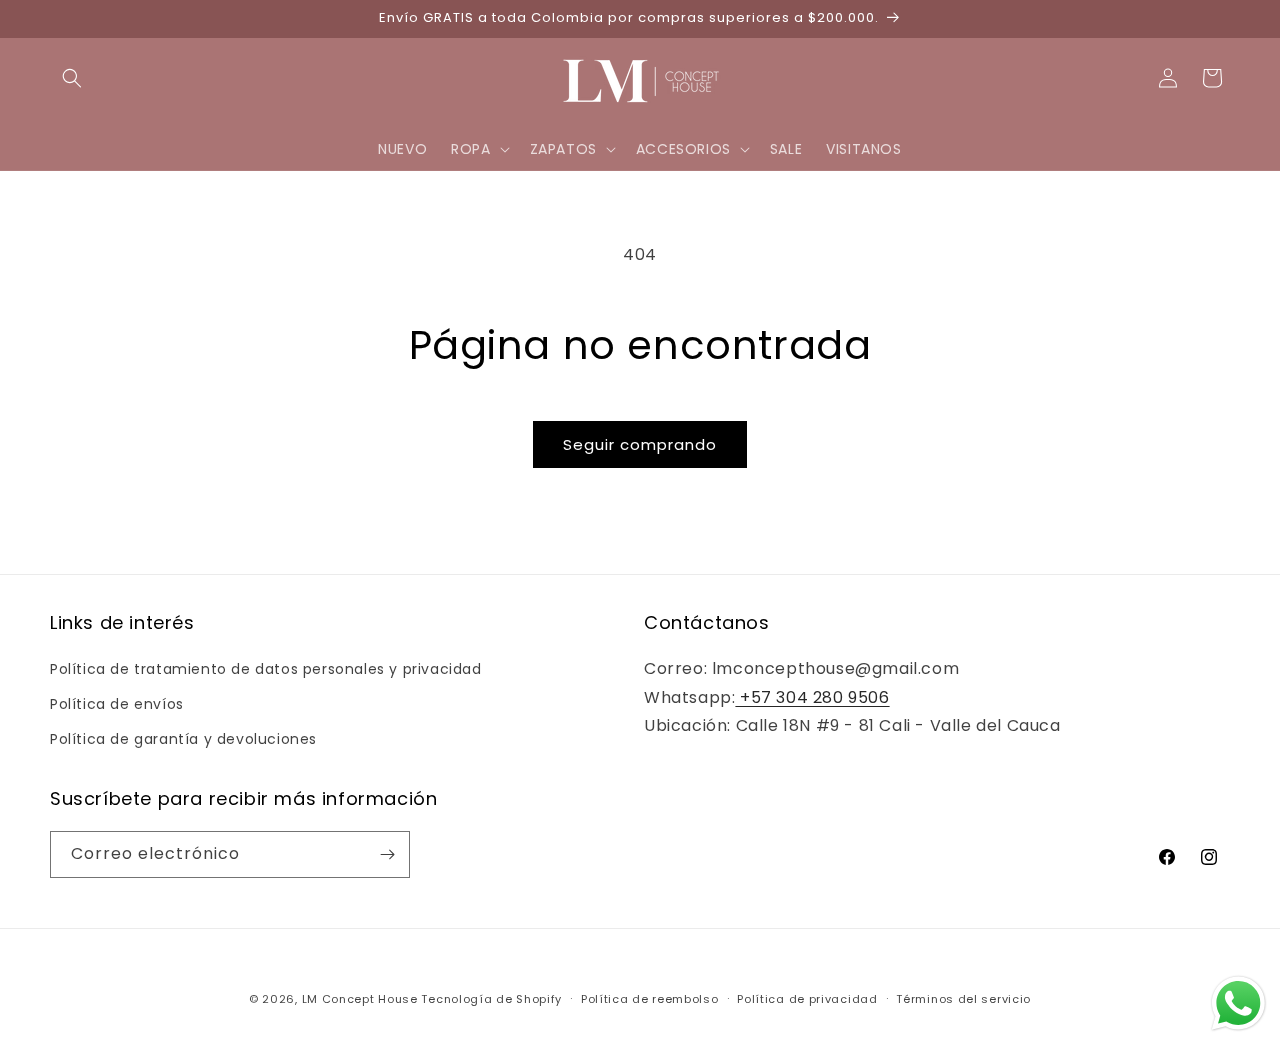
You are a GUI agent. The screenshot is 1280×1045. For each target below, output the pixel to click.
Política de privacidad (807, 999)
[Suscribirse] (387, 854)
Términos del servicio (963, 999)
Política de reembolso (650, 999)
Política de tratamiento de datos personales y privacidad (266, 669)
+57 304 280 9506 (812, 697)
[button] (72, 78)
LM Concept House (360, 999)
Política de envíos (117, 704)
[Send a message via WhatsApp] (1238, 1003)
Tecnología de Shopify (491, 999)
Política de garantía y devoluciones (183, 739)
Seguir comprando (640, 444)
